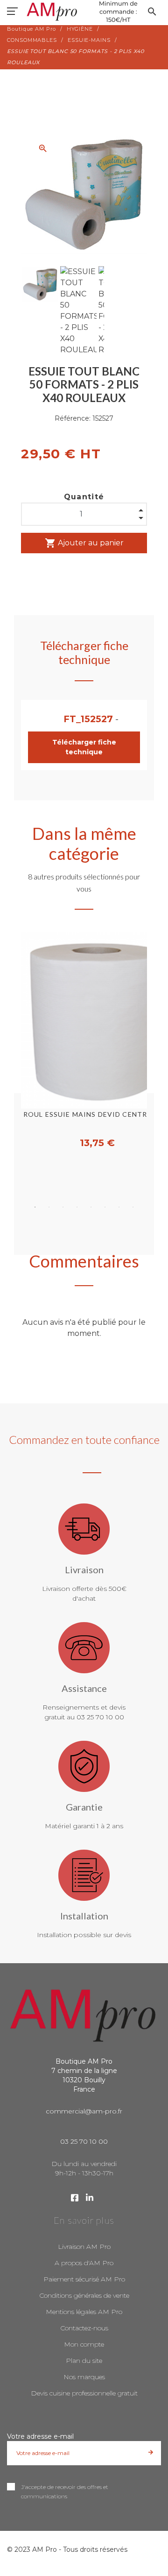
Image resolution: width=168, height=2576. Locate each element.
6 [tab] (105, 1207)
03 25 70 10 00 (84, 2141)
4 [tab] (77, 1207)
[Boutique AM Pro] (84, 12)
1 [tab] (35, 1207)
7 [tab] (119, 1207)
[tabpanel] (84, 1041)
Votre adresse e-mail (40, 2436)
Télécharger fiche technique (84, 747)
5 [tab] (91, 1207)
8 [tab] (133, 1207)
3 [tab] (63, 1207)
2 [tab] (49, 1207)
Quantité (84, 497)
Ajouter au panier (84, 543)
